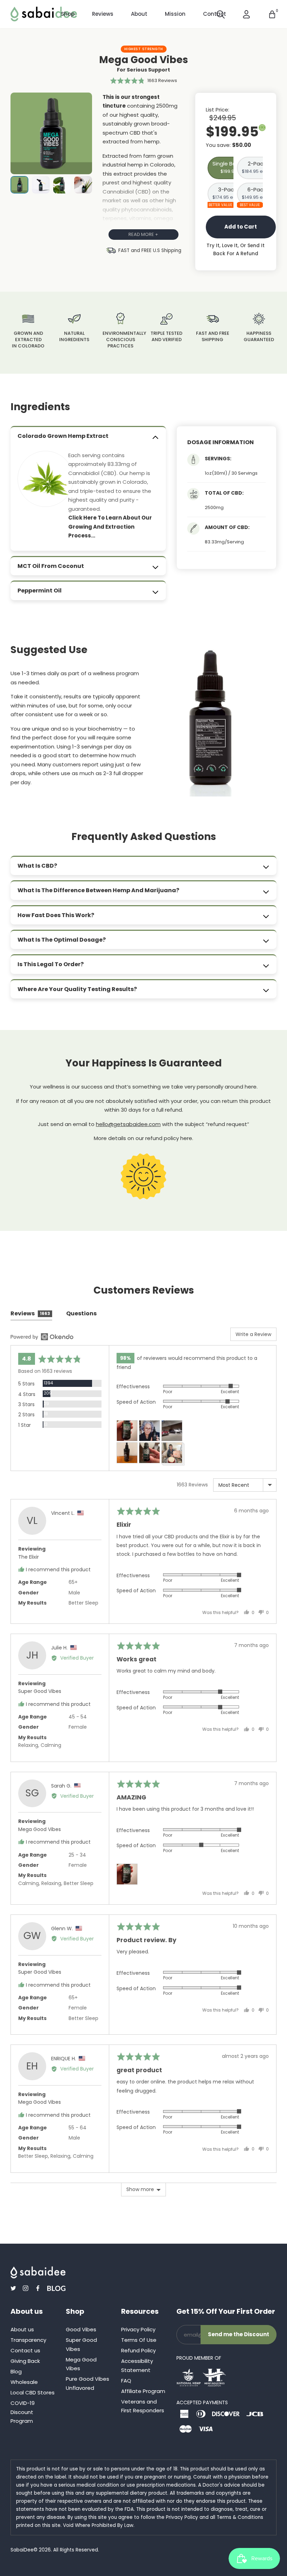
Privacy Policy (138, 2329)
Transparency (28, 2340)
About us (22, 2329)
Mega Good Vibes (40, 1829)
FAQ (126, 2381)
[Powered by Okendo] (42, 1337)
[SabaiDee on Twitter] (13, 2288)
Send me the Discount (239, 2334)
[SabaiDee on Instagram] (26, 2288)
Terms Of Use (139, 2340)
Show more (140, 2189)
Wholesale (24, 2382)
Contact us (25, 2350)
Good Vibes (81, 2329)
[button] (144, 80)
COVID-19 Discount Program (23, 2412)
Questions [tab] (81, 1313)
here (186, 1138)
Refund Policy (138, 2350)
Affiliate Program (143, 2391)
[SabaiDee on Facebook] (38, 2288)
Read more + (143, 234)
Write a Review (253, 1334)
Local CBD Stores (33, 2392)
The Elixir (29, 1557)
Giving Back (25, 2361)
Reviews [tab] (30, 1313)
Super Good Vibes (40, 1691)
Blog (16, 2371)
